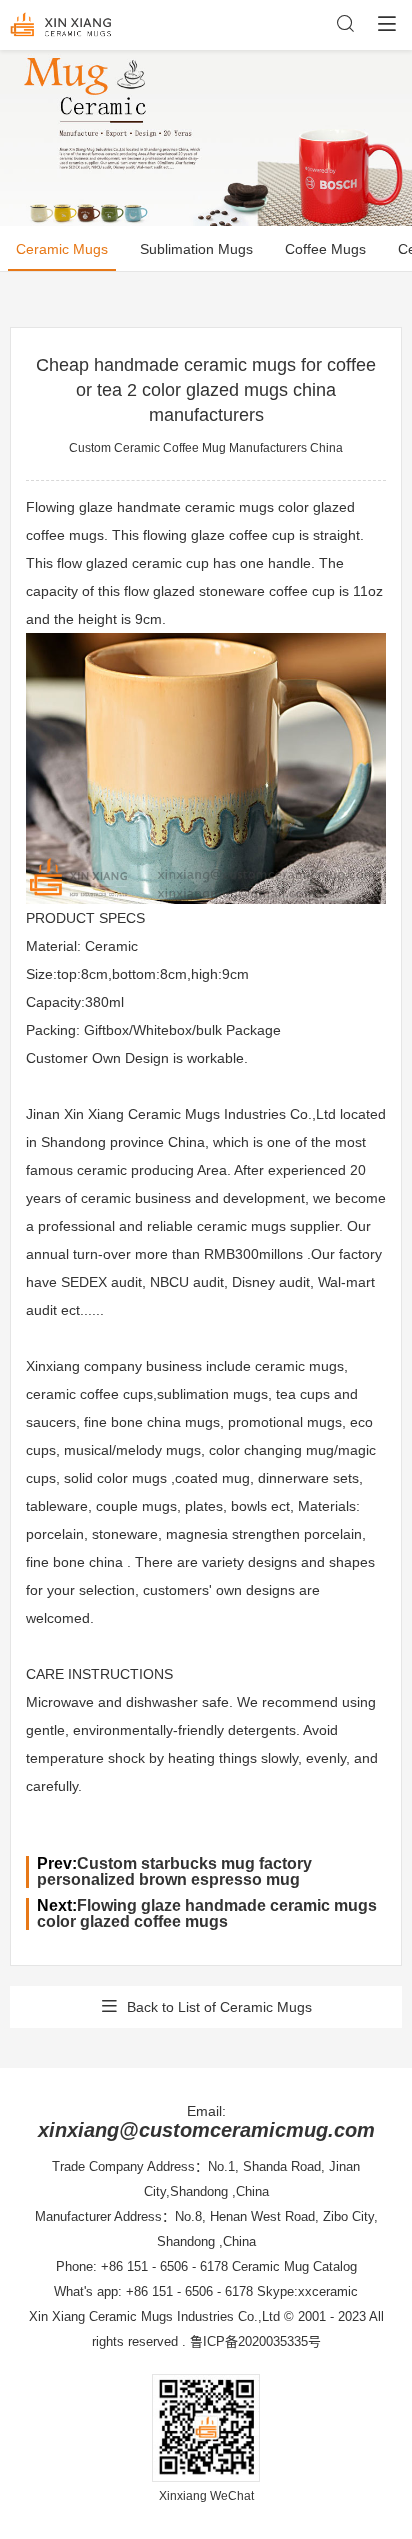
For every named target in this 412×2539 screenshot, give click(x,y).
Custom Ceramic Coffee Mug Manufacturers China (206, 448)
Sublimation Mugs (196, 249)
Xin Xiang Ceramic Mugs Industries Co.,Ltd (154, 2316)
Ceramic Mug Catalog (294, 2266)
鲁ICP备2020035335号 (255, 2341)
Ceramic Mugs (62, 249)
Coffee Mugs (325, 249)
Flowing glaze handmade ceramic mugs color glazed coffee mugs (207, 1913)
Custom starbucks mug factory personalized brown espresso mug (174, 1871)
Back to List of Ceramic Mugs (219, 2007)
